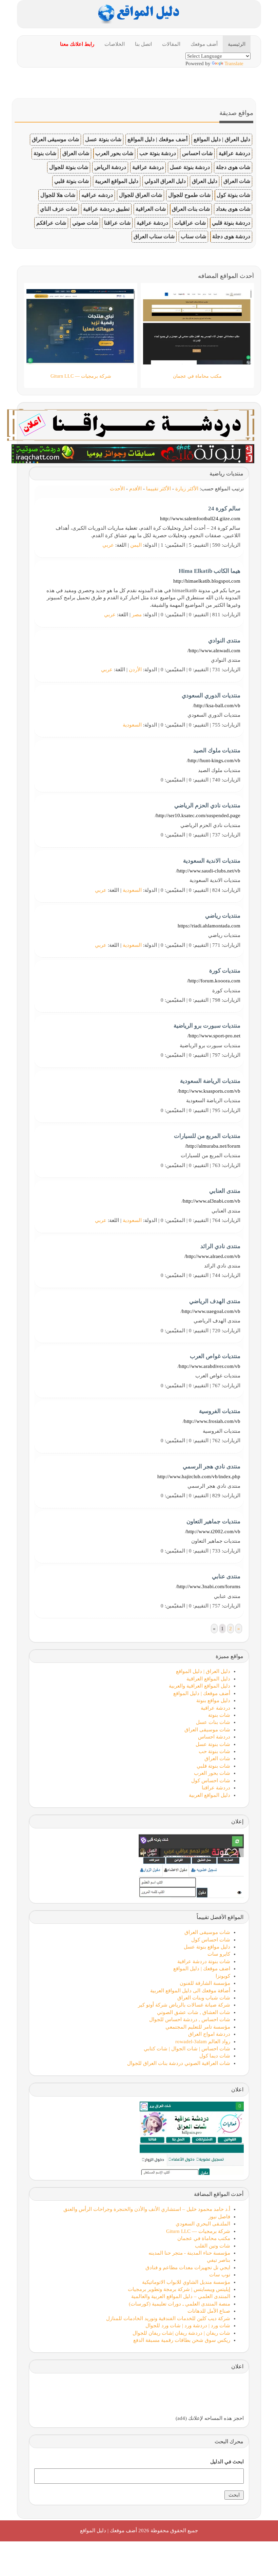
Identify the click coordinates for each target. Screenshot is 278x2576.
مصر (137, 615)
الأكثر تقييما (158, 489)
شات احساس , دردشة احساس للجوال (190, 2019)
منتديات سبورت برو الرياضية (207, 1026)
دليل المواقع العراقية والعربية (200, 1686)
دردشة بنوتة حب (158, 153)
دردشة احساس (214, 1737)
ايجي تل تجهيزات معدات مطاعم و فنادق (188, 2268)
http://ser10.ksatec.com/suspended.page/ (198, 815)
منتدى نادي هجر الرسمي (212, 1466)
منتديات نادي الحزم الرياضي (207, 805)
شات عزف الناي (58, 209)
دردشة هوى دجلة (231, 236)
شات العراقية (151, 209)
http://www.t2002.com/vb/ (213, 1531)
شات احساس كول (211, 1781)
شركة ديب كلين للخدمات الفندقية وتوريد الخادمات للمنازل (168, 2318)
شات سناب (193, 236)
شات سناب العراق (154, 236)
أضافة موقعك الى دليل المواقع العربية (190, 1991)
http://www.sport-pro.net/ (214, 1036)
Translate (234, 63)
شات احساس (197, 153)
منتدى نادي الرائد (220, 1246)
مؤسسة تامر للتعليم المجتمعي (198, 2027)
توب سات (220, 2275)
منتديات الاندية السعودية (212, 861)
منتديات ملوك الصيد (217, 750)
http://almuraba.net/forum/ (213, 1146)
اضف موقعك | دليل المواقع (202, 1969)
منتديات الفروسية (220, 1411)
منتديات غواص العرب (215, 1356)
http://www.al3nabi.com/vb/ (211, 1201)
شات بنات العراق (191, 209)
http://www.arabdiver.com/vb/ (209, 1366)
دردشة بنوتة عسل (190, 167)
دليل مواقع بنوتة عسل (207, 1947)
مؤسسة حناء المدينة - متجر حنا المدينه (189, 2253)
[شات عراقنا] (131, 424)
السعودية (132, 725)
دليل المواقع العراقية (208, 1679)
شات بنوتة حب (214, 1751)
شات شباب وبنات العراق (204, 1998)
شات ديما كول (215, 2056)
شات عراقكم (51, 223)
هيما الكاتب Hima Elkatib (210, 571)
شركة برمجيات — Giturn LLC (198, 2231)
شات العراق (76, 153)
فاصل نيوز (219, 2217)
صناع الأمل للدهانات (209, 2311)
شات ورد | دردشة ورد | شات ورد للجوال (188, 2326)
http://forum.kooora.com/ (214, 981)
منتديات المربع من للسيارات (207, 1136)
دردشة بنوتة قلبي (231, 223)
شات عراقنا (117, 223)
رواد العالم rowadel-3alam (203, 2042)
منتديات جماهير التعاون (213, 1521)
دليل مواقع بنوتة (213, 1700)
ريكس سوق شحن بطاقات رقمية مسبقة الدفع (182, 2340)
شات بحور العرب (114, 153)
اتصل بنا (143, 44)
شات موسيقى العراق (55, 139)
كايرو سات (219, 1954)
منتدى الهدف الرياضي (215, 1301)
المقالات (171, 44)
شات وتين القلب (213, 2246)
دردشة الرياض (110, 167)
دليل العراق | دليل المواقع (222, 139)
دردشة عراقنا (216, 1788)
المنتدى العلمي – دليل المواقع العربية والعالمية (181, 2296)
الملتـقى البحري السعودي (203, 2224)
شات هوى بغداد (233, 209)
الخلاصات (115, 44)
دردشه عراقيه (97, 195)
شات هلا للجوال (58, 195)
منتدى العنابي (225, 1191)
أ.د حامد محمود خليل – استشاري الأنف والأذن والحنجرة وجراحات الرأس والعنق (147, 2209)
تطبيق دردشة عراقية (106, 209)
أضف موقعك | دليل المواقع (157, 139)
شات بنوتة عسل (103, 139)
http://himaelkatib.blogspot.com (207, 581)
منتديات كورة (225, 971)
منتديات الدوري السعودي (211, 695)
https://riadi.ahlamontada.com (209, 926)
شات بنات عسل (213, 1722)
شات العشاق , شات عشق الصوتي (194, 2012)
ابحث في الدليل (227, 2462)
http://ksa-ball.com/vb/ (217, 706)
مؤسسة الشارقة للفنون (205, 1983)
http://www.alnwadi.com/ (214, 651)
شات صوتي (85, 223)
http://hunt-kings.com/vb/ (214, 760)
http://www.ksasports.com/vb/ (209, 1091)
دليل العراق (205, 181)
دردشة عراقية (234, 153)
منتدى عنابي (226, 1576)
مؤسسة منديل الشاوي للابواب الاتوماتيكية (186, 2282)
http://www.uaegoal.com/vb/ (211, 1311)
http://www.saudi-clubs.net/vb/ (208, 871)
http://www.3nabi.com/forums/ (208, 1586)
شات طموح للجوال (189, 195)
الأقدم (135, 489)
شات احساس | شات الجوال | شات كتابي (187, 2049)
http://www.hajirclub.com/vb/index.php (199, 1477)
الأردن (135, 670)
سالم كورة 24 (224, 509)
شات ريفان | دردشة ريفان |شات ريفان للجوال (181, 2333)
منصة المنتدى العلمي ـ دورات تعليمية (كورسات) (180, 2304)
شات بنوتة (45, 153)
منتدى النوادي (224, 641)
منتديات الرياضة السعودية (210, 1081)
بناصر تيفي (219, 2260)
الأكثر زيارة (187, 489)
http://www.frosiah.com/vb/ (212, 1421)
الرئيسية (237, 44)
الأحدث (117, 489)
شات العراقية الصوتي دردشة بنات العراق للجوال (179, 2063)
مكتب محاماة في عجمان (204, 2238)
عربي (108, 545)
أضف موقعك (204, 44)
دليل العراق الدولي (165, 181)
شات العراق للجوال (141, 195)
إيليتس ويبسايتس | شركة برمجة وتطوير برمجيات (179, 2289)
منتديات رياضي (223, 916)
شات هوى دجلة (233, 167)
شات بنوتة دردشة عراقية (204, 1961)
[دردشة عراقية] (133, 453)
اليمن (136, 545)
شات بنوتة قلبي (72, 181)
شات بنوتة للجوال (69, 167)
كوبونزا (223, 1976)
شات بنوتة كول (233, 195)
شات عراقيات (190, 223)
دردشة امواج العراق (209, 2034)
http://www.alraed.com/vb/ (212, 1256)
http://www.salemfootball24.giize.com (200, 519)
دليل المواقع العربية (117, 181)
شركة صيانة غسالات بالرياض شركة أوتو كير (184, 2005)
